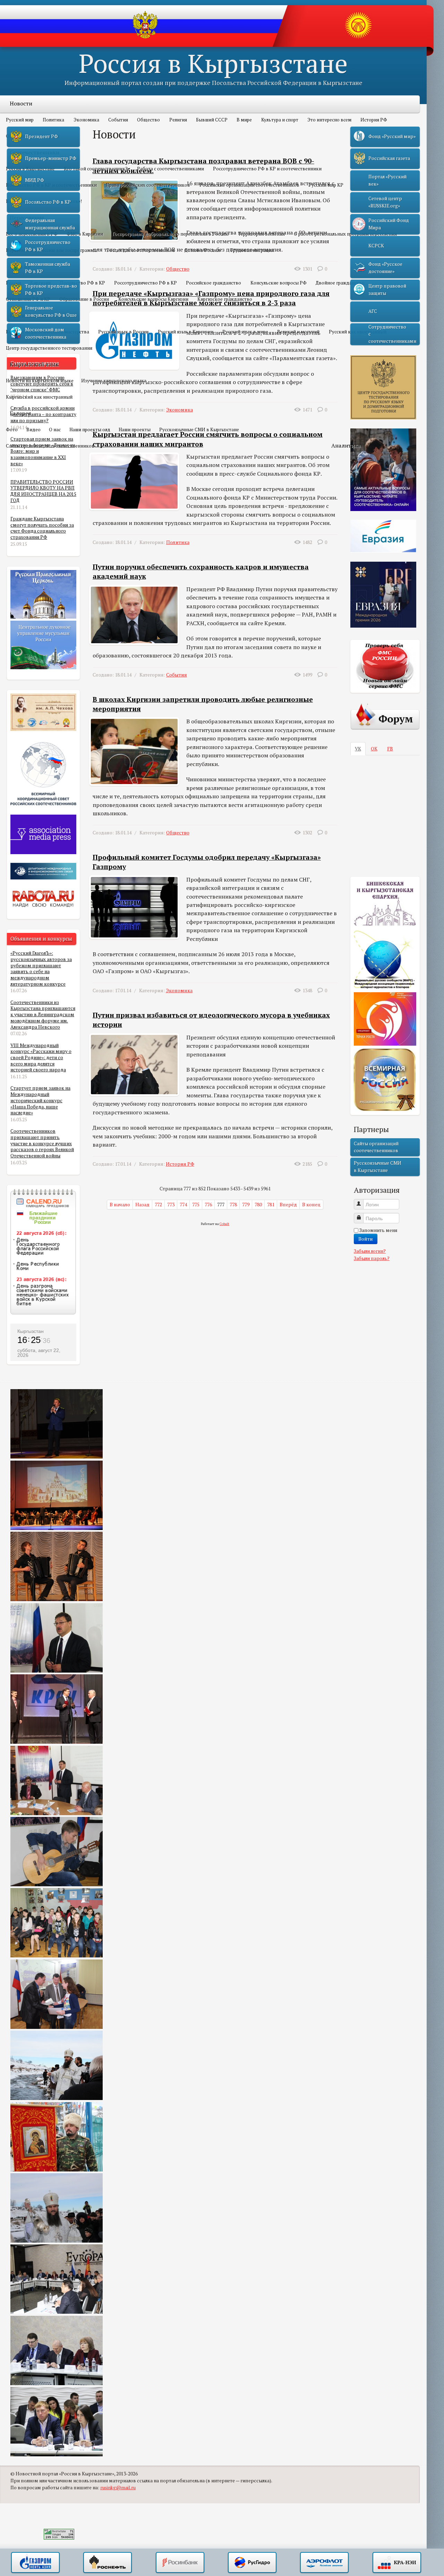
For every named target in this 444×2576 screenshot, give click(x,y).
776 (208, 1205)
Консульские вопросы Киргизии (153, 299)
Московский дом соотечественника (46, 333)
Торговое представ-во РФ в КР (51, 289)
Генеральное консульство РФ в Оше (51, 311)
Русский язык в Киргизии (186, 332)
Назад (142, 1205)
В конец (311, 1205)
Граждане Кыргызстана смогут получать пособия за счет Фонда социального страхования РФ (42, 528)
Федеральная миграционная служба (50, 224)
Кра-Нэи (397, 2563)
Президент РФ (41, 136)
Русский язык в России (123, 332)
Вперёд (288, 1205)
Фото (12, 430)
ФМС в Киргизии (85, 234)
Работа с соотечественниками (170, 169)
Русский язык (28, 315)
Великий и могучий (298, 332)
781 (271, 1205)
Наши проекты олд (90, 430)
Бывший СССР (212, 120)
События (118, 120)
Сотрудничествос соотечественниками (392, 334)
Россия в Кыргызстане (213, 63)
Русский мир (20, 120)
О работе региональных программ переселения (345, 234)
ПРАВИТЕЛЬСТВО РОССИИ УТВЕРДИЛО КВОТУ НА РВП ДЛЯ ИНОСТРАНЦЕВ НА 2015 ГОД (43, 491)
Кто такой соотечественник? (96, 169)
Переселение (27, 218)
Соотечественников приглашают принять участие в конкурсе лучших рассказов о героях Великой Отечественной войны (42, 1143)
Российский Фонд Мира (389, 224)
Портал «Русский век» (387, 180)
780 (258, 1205)
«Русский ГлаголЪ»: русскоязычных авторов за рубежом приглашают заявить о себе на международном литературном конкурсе (41, 968)
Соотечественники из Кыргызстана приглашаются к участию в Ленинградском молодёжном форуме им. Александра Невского (43, 1015)
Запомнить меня (378, 1230)
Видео (33, 430)
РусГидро (252, 2563)
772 (158, 1205)
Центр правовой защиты (387, 289)
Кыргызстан (31, 1331)
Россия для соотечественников (141, 250)
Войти (366, 1239)
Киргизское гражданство (225, 299)
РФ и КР (20, 266)
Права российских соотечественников (148, 185)
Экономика (86, 120)
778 (233, 1205)
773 (171, 1205)
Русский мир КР (326, 185)
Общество (148, 120)
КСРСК (376, 246)
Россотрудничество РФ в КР (146, 283)
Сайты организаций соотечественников (50, 446)
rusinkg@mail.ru (118, 2488)
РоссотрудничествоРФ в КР (48, 246)
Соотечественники (35, 152)
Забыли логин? (370, 1251)
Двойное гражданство (340, 283)
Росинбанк (180, 2563)
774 (183, 1205)
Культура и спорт (280, 120)
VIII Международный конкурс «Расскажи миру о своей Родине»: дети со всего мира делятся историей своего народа (41, 1058)
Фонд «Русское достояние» (385, 267)
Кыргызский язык (34, 364)
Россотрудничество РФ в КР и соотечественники (267, 169)
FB (390, 749)
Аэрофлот (324, 2563)
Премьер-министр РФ (51, 158)
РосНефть (108, 2563)
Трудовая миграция (252, 250)
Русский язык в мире (245, 332)
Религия (178, 120)
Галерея (20, 413)
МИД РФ (35, 180)
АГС (373, 311)
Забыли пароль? (372, 1258)
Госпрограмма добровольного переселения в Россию (171, 234)
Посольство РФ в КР (83, 283)
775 (196, 1205)
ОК (374, 749)
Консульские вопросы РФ (279, 283)
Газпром (35, 2563)
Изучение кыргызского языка (114, 381)
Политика (53, 120)
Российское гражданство (214, 283)
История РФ (374, 120)
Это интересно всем (329, 120)
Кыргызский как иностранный (39, 397)
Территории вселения (261, 234)
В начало (120, 1205)
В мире (244, 120)
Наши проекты (135, 430)
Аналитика (346, 445)
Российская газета (389, 158)
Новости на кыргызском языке (40, 381)
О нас (55, 430)
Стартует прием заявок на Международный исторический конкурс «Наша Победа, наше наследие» (40, 1100)
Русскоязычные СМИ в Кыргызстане (199, 430)
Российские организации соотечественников (249, 185)
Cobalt (224, 1224)
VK (358, 749)
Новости (21, 103)
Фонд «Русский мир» (392, 136)
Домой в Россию (203, 250)
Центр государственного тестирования (49, 348)
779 (246, 1205)
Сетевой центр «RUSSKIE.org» (385, 202)
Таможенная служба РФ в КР (48, 267)
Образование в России (84, 299)
